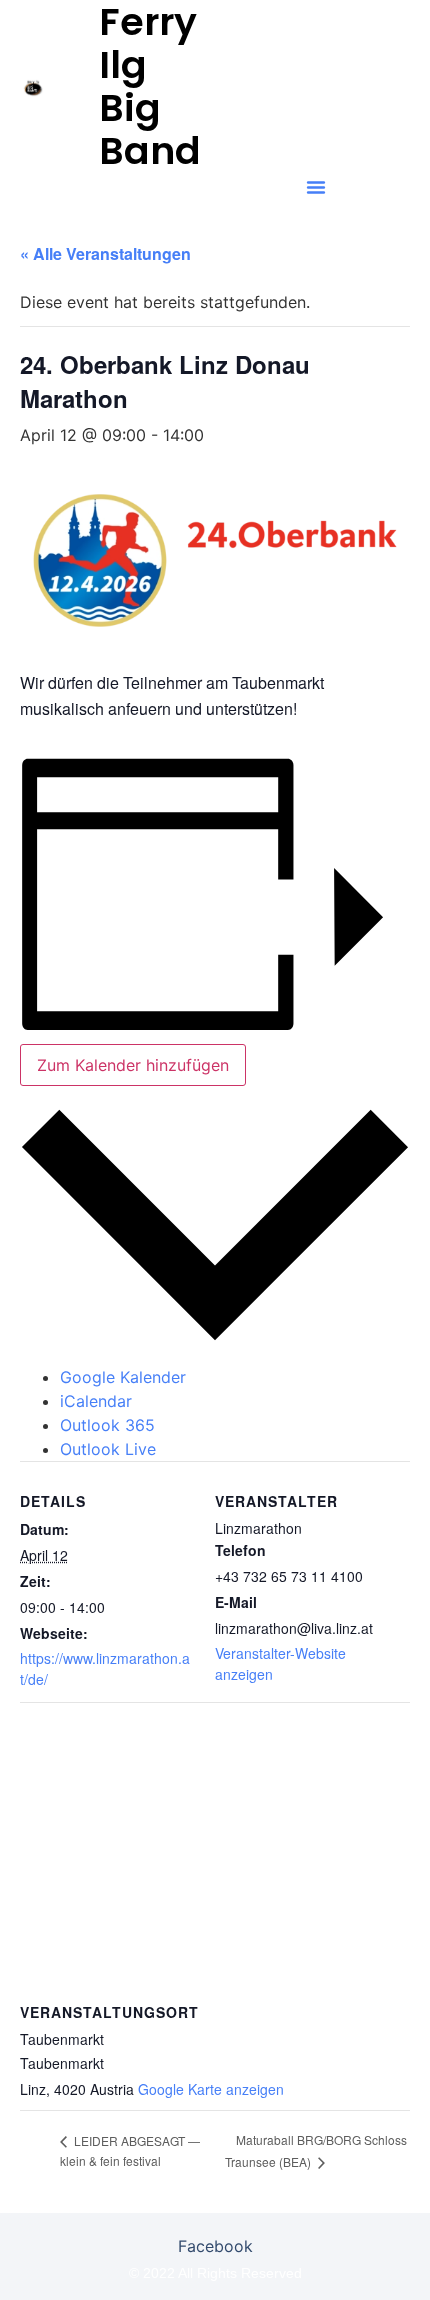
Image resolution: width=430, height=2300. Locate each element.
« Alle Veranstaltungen (105, 253)
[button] (316, 187)
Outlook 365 (107, 1425)
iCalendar (96, 1401)
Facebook (215, 2246)
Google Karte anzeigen (211, 2089)
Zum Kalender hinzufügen (133, 1065)
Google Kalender (123, 1377)
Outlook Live (108, 1449)
